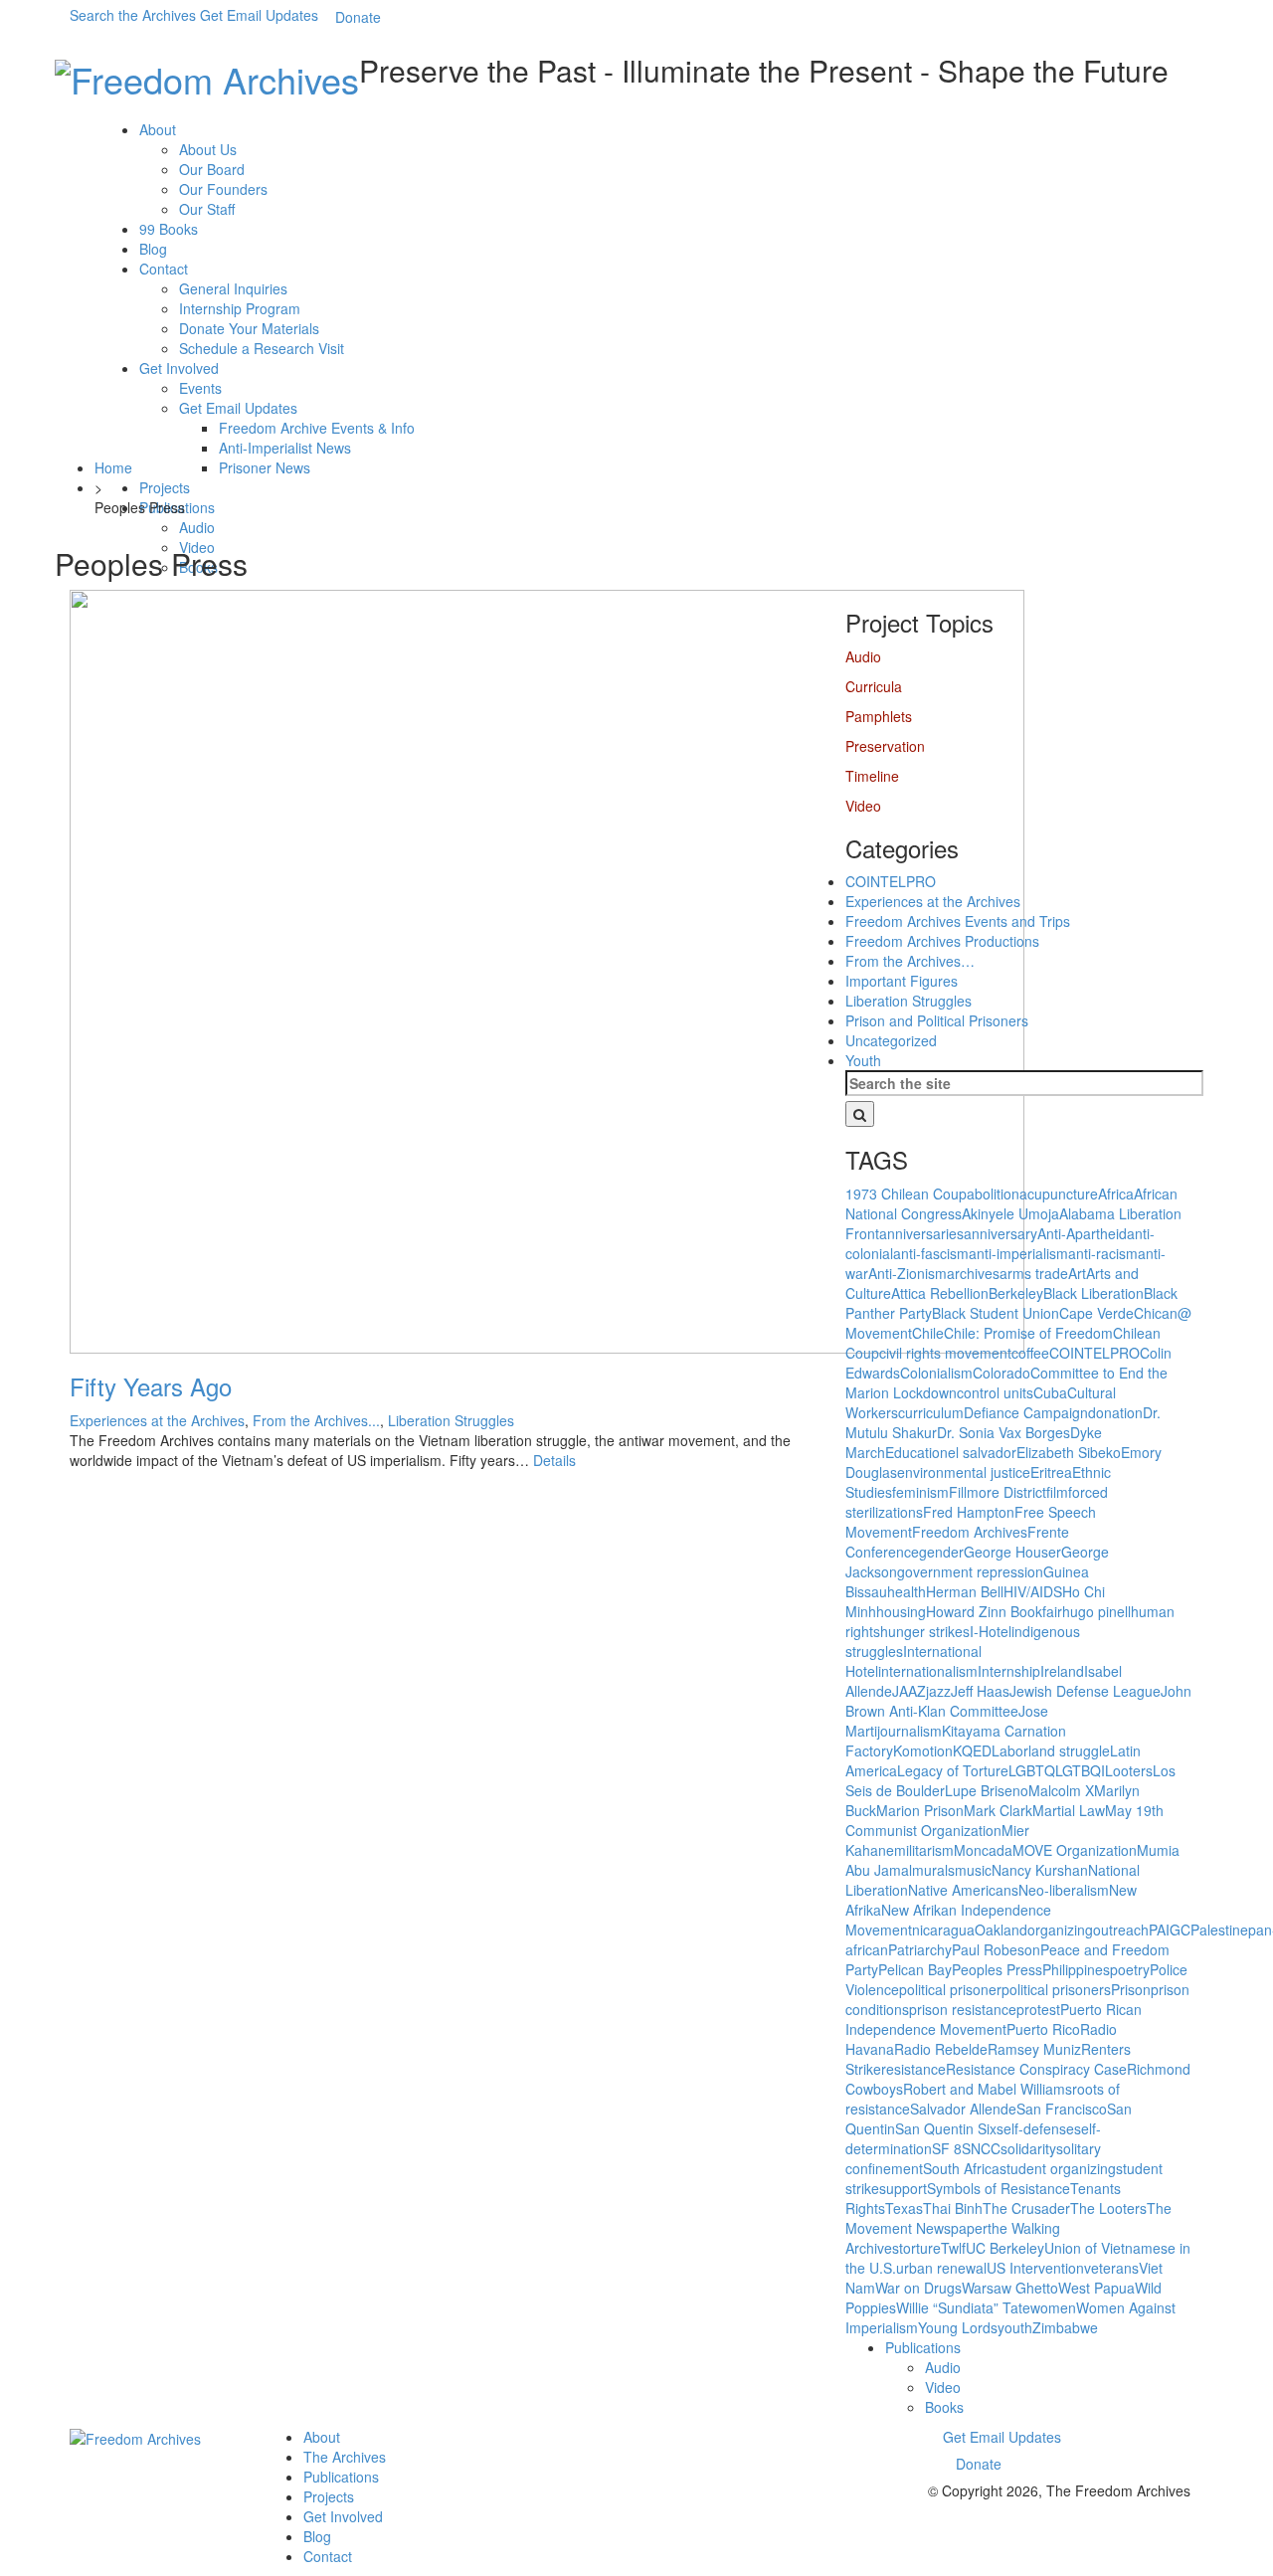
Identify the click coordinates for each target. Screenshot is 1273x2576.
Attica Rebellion (940, 1293)
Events (200, 388)
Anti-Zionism (908, 1273)
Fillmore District (998, 1492)
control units (995, 1392)
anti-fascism (931, 1253)
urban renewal (941, 2268)
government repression (970, 1571)
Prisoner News (265, 467)
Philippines (1076, 1969)
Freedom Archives (970, 1532)
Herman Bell (965, 1591)
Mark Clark (998, 1810)
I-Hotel (991, 1631)
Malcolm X (1061, 1790)
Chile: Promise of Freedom (1028, 1333)
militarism (924, 1850)
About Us (208, 149)
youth (1015, 2327)
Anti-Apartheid (1082, 1233)
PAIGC (1170, 1930)
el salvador (982, 1452)
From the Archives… (910, 961)
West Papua (1096, 2288)
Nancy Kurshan (1040, 1870)
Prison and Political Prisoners (937, 1020)
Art (1077, 1273)
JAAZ (909, 1691)
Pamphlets (879, 716)
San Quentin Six (946, 2128)
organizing (1060, 1930)
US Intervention (1035, 2268)
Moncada (983, 1850)
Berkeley (1016, 1293)
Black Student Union (996, 1313)
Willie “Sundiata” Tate (963, 2307)
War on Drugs (918, 2288)
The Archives (345, 2457)
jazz (938, 1691)
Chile (928, 1333)
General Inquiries (233, 288)
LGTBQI (1080, 1770)
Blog (153, 249)
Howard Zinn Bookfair (994, 1611)
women (1053, 2307)
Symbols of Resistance (999, 2188)
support (903, 2188)
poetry (1130, 1969)
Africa (1116, 1194)
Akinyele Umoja (1010, 1213)
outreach (1121, 1930)
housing (901, 1611)
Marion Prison (920, 1810)
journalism (909, 1731)
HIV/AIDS (1033, 1591)
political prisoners (1056, 1989)
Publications (177, 507)
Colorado (1001, 1373)
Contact (164, 269)
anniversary (1000, 1233)
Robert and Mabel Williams (988, 2089)
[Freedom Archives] (207, 76)
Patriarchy (920, 1949)
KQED (972, 1750)
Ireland (1062, 1671)
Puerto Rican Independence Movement (994, 2019)
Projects (165, 487)
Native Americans (963, 1890)
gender (941, 1552)
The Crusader (1026, 2208)
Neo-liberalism (1064, 1890)
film (1057, 1492)
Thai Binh (953, 2208)
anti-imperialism (1018, 1253)
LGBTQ (1032, 1770)
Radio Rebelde (941, 2049)
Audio (197, 527)
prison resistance (963, 2009)
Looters (1129, 1770)
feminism (920, 1492)
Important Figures (902, 981)
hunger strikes (925, 1631)
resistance (913, 2069)
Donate (358, 17)
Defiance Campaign (1026, 1412)
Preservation (885, 746)
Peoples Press (997, 1969)
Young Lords (958, 2327)
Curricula (874, 686)
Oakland (1001, 1930)
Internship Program (240, 308)
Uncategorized (891, 1040)
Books (944, 2407)
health (907, 1591)
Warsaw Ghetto (1010, 2288)
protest (1038, 2009)
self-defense (1035, 2128)
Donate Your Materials (249, 328)
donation (1115, 1412)
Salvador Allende (963, 2109)
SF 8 (947, 2148)
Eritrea (1051, 1472)
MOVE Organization (1075, 1850)
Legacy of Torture (953, 1770)
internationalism (928, 1671)
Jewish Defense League (1085, 1691)
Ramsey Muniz (1034, 2049)
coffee (1030, 1353)
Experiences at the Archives (157, 1420)
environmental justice (964, 1472)
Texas (904, 2208)
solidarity (1028, 2148)
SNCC (981, 2148)
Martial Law (1069, 1810)
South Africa (961, 2168)
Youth (863, 1060)
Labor (1010, 1750)
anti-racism (1103, 1253)
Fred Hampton (969, 1512)
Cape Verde (1096, 1313)
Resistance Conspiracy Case (1036, 2069)
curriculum (931, 1412)
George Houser (1012, 1552)
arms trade (1034, 1273)
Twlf (953, 2248)
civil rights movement (945, 1353)
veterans (1111, 2268)
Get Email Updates (259, 15)
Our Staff (207, 209)
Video (863, 806)
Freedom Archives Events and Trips (958, 921)
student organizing (1058, 2168)
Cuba (1050, 1392)
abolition (993, 1194)
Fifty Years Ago (151, 1386)
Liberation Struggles (451, 1420)
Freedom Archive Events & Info (317, 428)
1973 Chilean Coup (906, 1194)
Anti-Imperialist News (285, 448)
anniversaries (921, 1233)
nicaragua (943, 1930)
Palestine (1219, 1930)
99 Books (169, 229)
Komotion (923, 1750)
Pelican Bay (915, 1969)
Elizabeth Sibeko (1069, 1452)
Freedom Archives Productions (942, 941)
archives (973, 1273)
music (973, 1870)
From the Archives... (316, 1420)
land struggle (1069, 1750)
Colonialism (936, 1373)
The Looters (1108, 2208)
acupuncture (1059, 1194)
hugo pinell (1096, 1611)
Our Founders (223, 189)
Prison (1131, 1989)
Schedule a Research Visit (262, 348)
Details (554, 1460)
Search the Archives (133, 15)
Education (916, 1452)
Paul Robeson (996, 1949)
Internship (1009, 1671)
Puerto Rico (1043, 2029)
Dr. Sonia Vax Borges (1003, 1432)
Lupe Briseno (987, 1790)
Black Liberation (1093, 1293)
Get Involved (179, 368)
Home (113, 467)
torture (920, 2248)
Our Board (212, 169)
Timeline (872, 776)
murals (933, 1870)
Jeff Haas (980, 1691)
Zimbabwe (1065, 2327)
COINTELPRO (891, 881)
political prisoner (950, 1989)
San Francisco (1062, 2109)
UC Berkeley (1005, 2248)
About (158, 129)
